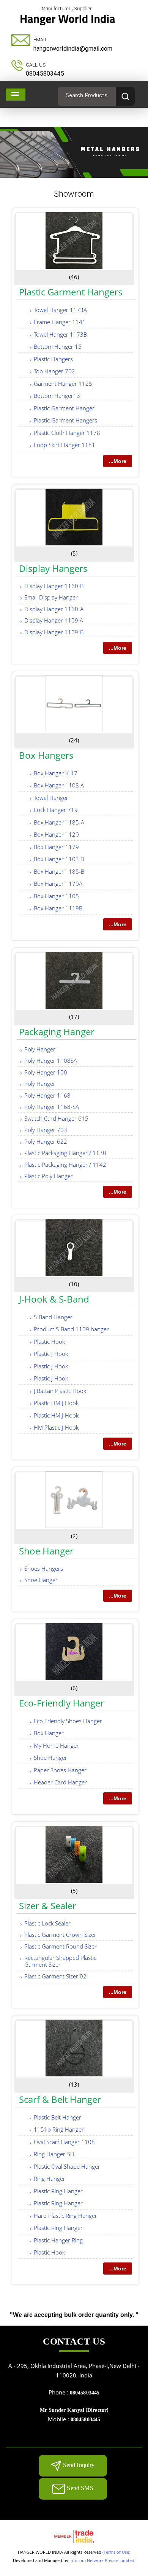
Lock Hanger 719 (56, 810)
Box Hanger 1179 (56, 847)
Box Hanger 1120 (56, 834)
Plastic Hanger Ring (58, 2240)
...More (118, 461)
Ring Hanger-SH (54, 2154)
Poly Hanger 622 (46, 1141)
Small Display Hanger (51, 597)
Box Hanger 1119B (58, 908)
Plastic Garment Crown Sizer (60, 1935)
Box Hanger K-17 (56, 773)
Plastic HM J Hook (56, 1403)
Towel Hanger (51, 798)
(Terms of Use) (116, 2552)
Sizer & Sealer (48, 1906)
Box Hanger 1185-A (59, 822)
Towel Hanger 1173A (60, 310)
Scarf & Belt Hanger (60, 2099)
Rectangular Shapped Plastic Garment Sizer (60, 1961)
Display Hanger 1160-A (54, 609)
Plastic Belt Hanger (57, 2117)
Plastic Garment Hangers (71, 292)
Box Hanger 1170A (58, 884)
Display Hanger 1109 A (54, 620)
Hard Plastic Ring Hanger (65, 2216)
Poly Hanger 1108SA (51, 1061)
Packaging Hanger (57, 1032)
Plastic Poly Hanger (49, 1176)
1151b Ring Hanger (59, 2129)
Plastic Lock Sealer (47, 1923)
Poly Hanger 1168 (47, 1095)
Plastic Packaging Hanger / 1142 (65, 1165)
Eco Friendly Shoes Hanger (68, 1721)
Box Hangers (46, 755)
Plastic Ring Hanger (58, 2191)
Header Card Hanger (60, 1782)
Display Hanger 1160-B (54, 586)
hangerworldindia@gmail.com (73, 49)
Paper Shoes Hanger (60, 1770)
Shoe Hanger (46, 1551)
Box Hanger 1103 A (59, 785)
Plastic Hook (49, 1342)
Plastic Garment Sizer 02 (55, 1976)
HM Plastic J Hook (56, 1427)
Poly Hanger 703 (46, 1130)
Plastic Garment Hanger (64, 408)
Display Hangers (53, 568)
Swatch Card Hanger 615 (56, 1118)
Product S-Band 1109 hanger (71, 1329)
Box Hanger (49, 1733)
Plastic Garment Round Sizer (61, 1946)
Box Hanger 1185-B (59, 871)
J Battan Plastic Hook (60, 1391)
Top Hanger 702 (54, 371)
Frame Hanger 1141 (60, 322)
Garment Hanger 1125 (63, 384)
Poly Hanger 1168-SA (52, 1107)
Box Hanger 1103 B (59, 859)
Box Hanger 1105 (56, 896)
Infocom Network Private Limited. (102, 2560)
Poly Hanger (40, 1049)
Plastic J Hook (51, 1354)
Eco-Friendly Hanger (61, 1703)
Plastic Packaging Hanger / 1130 (65, 1153)
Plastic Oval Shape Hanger (67, 2166)
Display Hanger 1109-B (54, 632)
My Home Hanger (56, 1745)
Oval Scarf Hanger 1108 (64, 2142)
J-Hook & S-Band (54, 1299)
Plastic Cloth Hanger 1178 (67, 433)
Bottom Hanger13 (57, 396)
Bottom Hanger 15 (58, 346)
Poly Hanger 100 (46, 1072)
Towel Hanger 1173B (60, 334)
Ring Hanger (50, 2178)
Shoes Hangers (44, 1568)
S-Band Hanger (53, 1317)
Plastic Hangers (53, 359)
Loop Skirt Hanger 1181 (65, 445)
